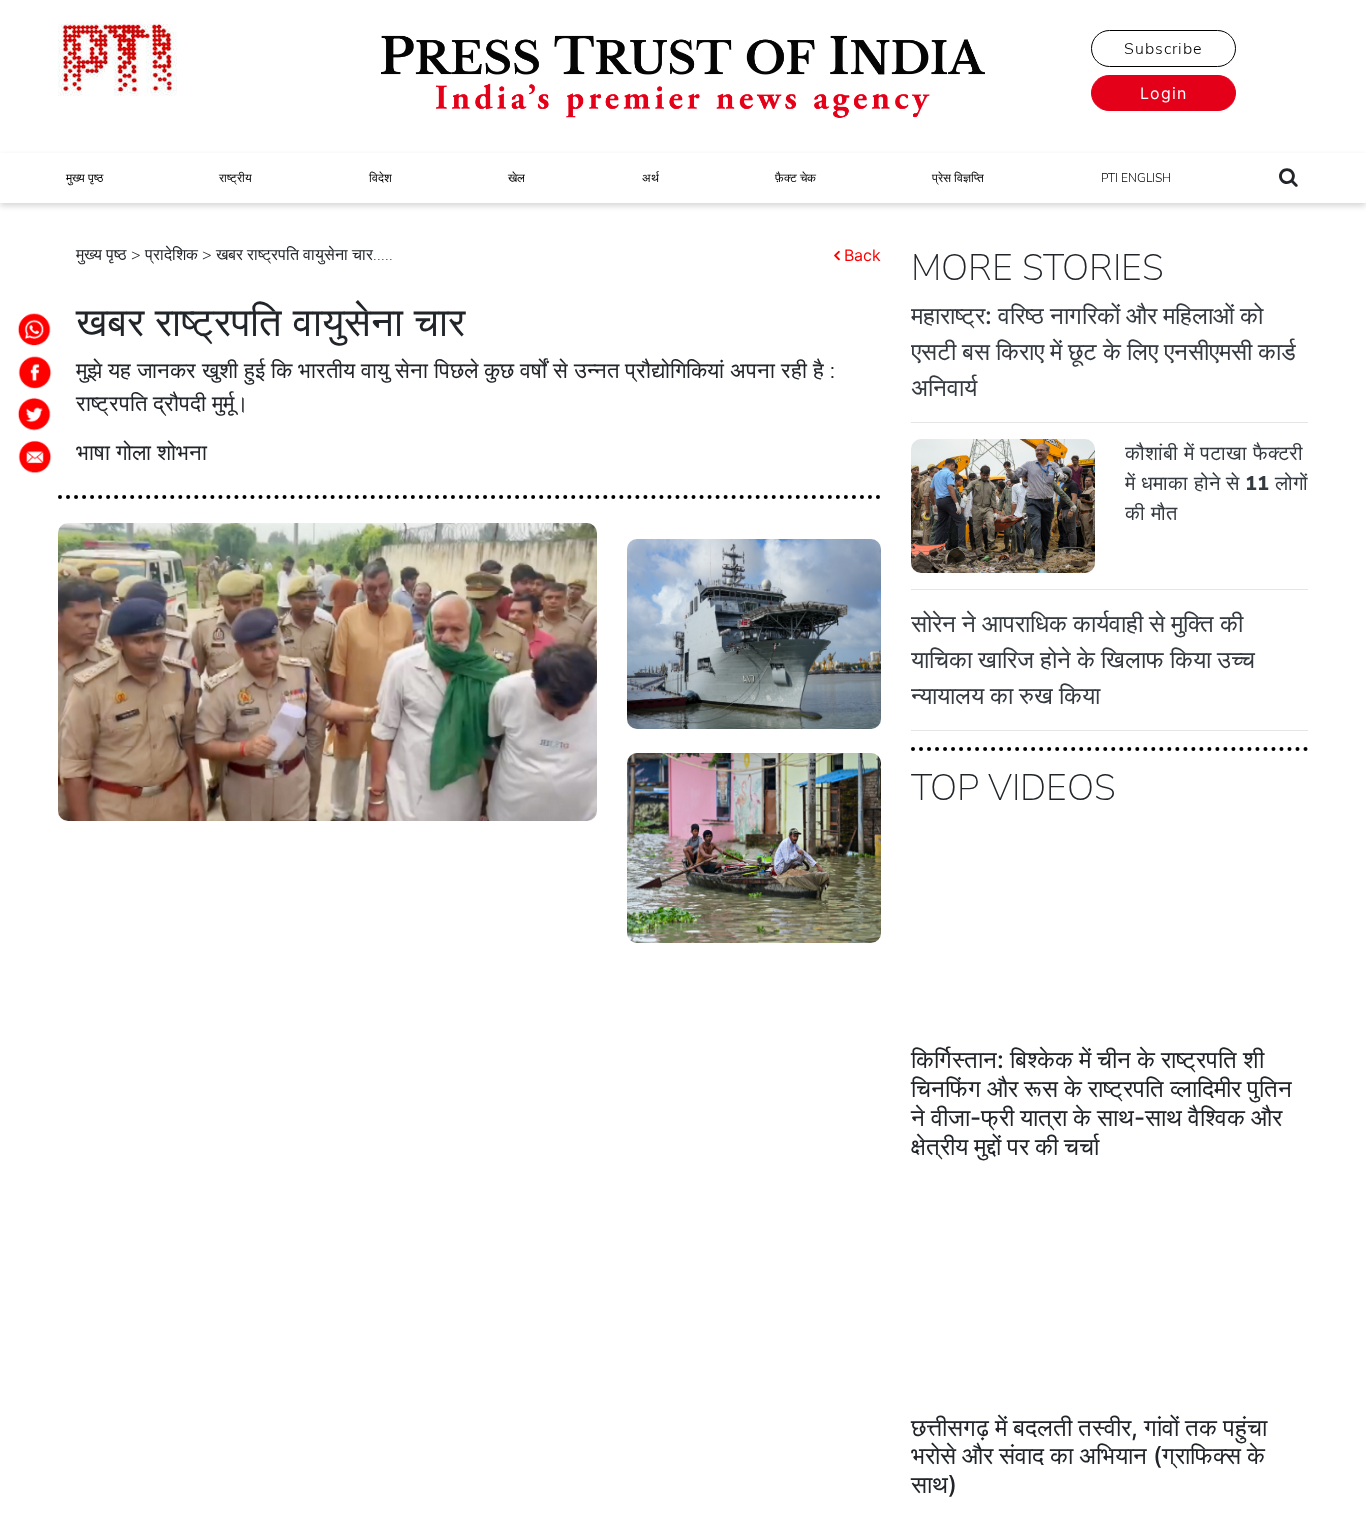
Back (862, 255)
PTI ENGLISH (1136, 178)
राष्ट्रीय (235, 178)
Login (1163, 93)
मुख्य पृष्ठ (84, 178)
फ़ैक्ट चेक (795, 178)
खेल (516, 178)
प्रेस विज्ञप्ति (958, 178)
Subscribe (1163, 49)
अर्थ (650, 178)
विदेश (380, 178)
